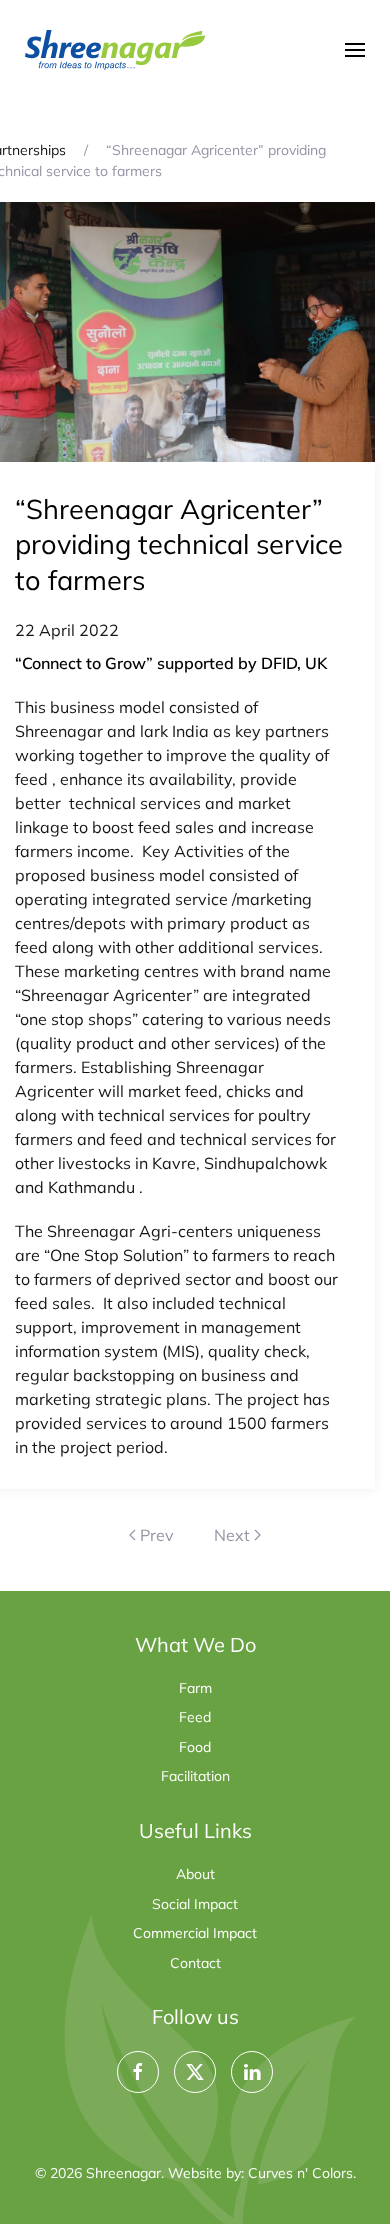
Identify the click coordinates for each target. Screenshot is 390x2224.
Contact (195, 1963)
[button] (355, 50)
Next (232, 1535)
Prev (157, 1535)
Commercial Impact (195, 1933)
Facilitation (195, 1776)
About (195, 1874)
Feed (195, 1717)
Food (195, 1747)
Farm (195, 1688)
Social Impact (195, 1904)
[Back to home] (115, 50)
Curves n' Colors (300, 2173)
